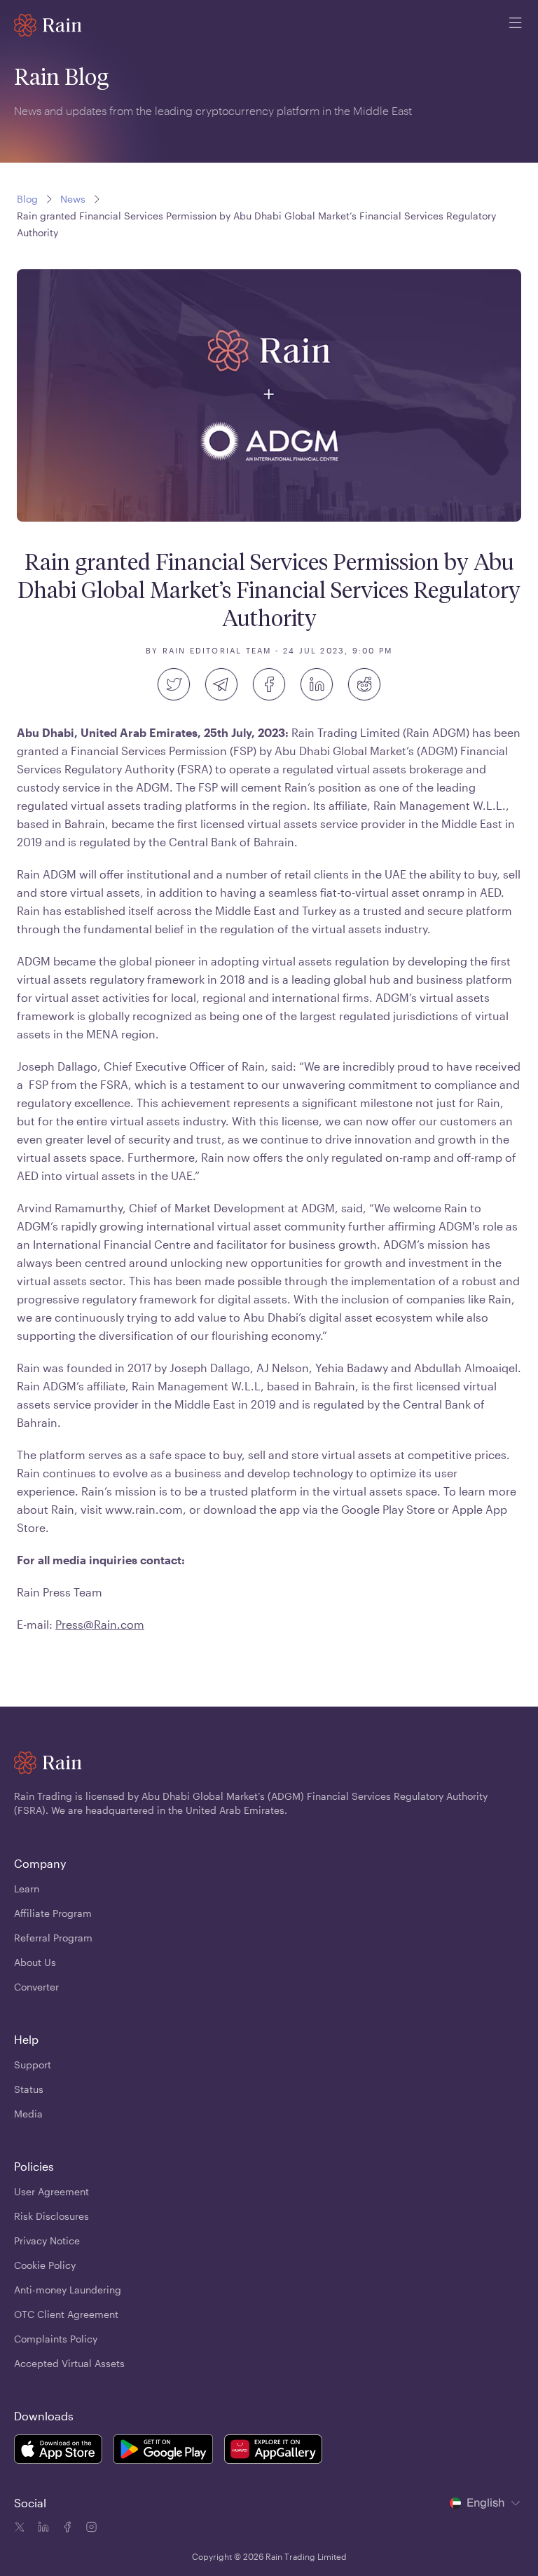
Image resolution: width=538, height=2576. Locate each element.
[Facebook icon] (66, 2529)
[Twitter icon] (20, 2529)
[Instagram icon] (90, 2529)
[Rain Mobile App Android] (163, 2451)
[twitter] (174, 684)
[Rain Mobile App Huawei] (273, 2451)
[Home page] (48, 25)
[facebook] (269, 684)
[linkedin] (317, 684)
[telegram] (221, 684)
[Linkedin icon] (42, 2529)
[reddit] (364, 684)
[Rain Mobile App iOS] (58, 2451)
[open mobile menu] (516, 25)
